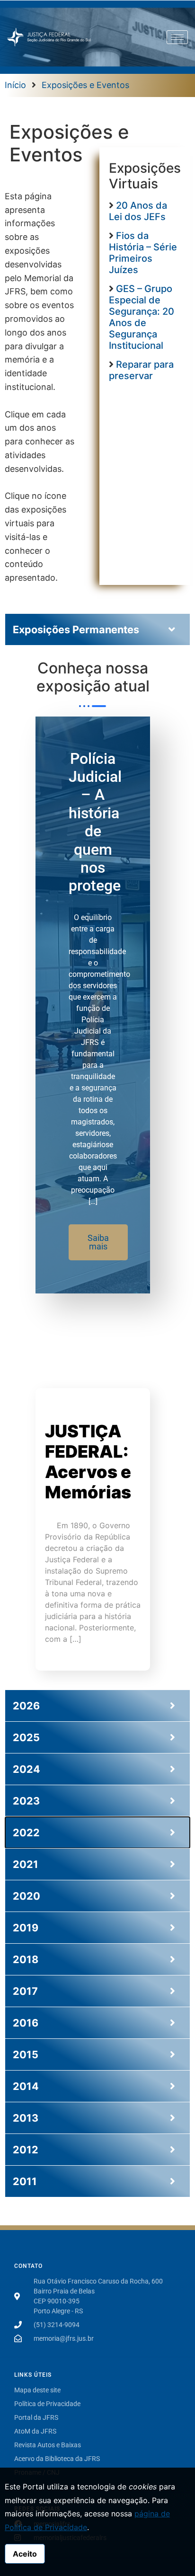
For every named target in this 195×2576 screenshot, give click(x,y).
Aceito (25, 2554)
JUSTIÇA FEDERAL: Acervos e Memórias (88, 1462)
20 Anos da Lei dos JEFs (138, 211)
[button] (98, 1242)
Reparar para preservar (141, 370)
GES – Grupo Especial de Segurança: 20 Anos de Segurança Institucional (142, 317)
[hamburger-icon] (177, 37)
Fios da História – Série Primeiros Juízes (143, 253)
